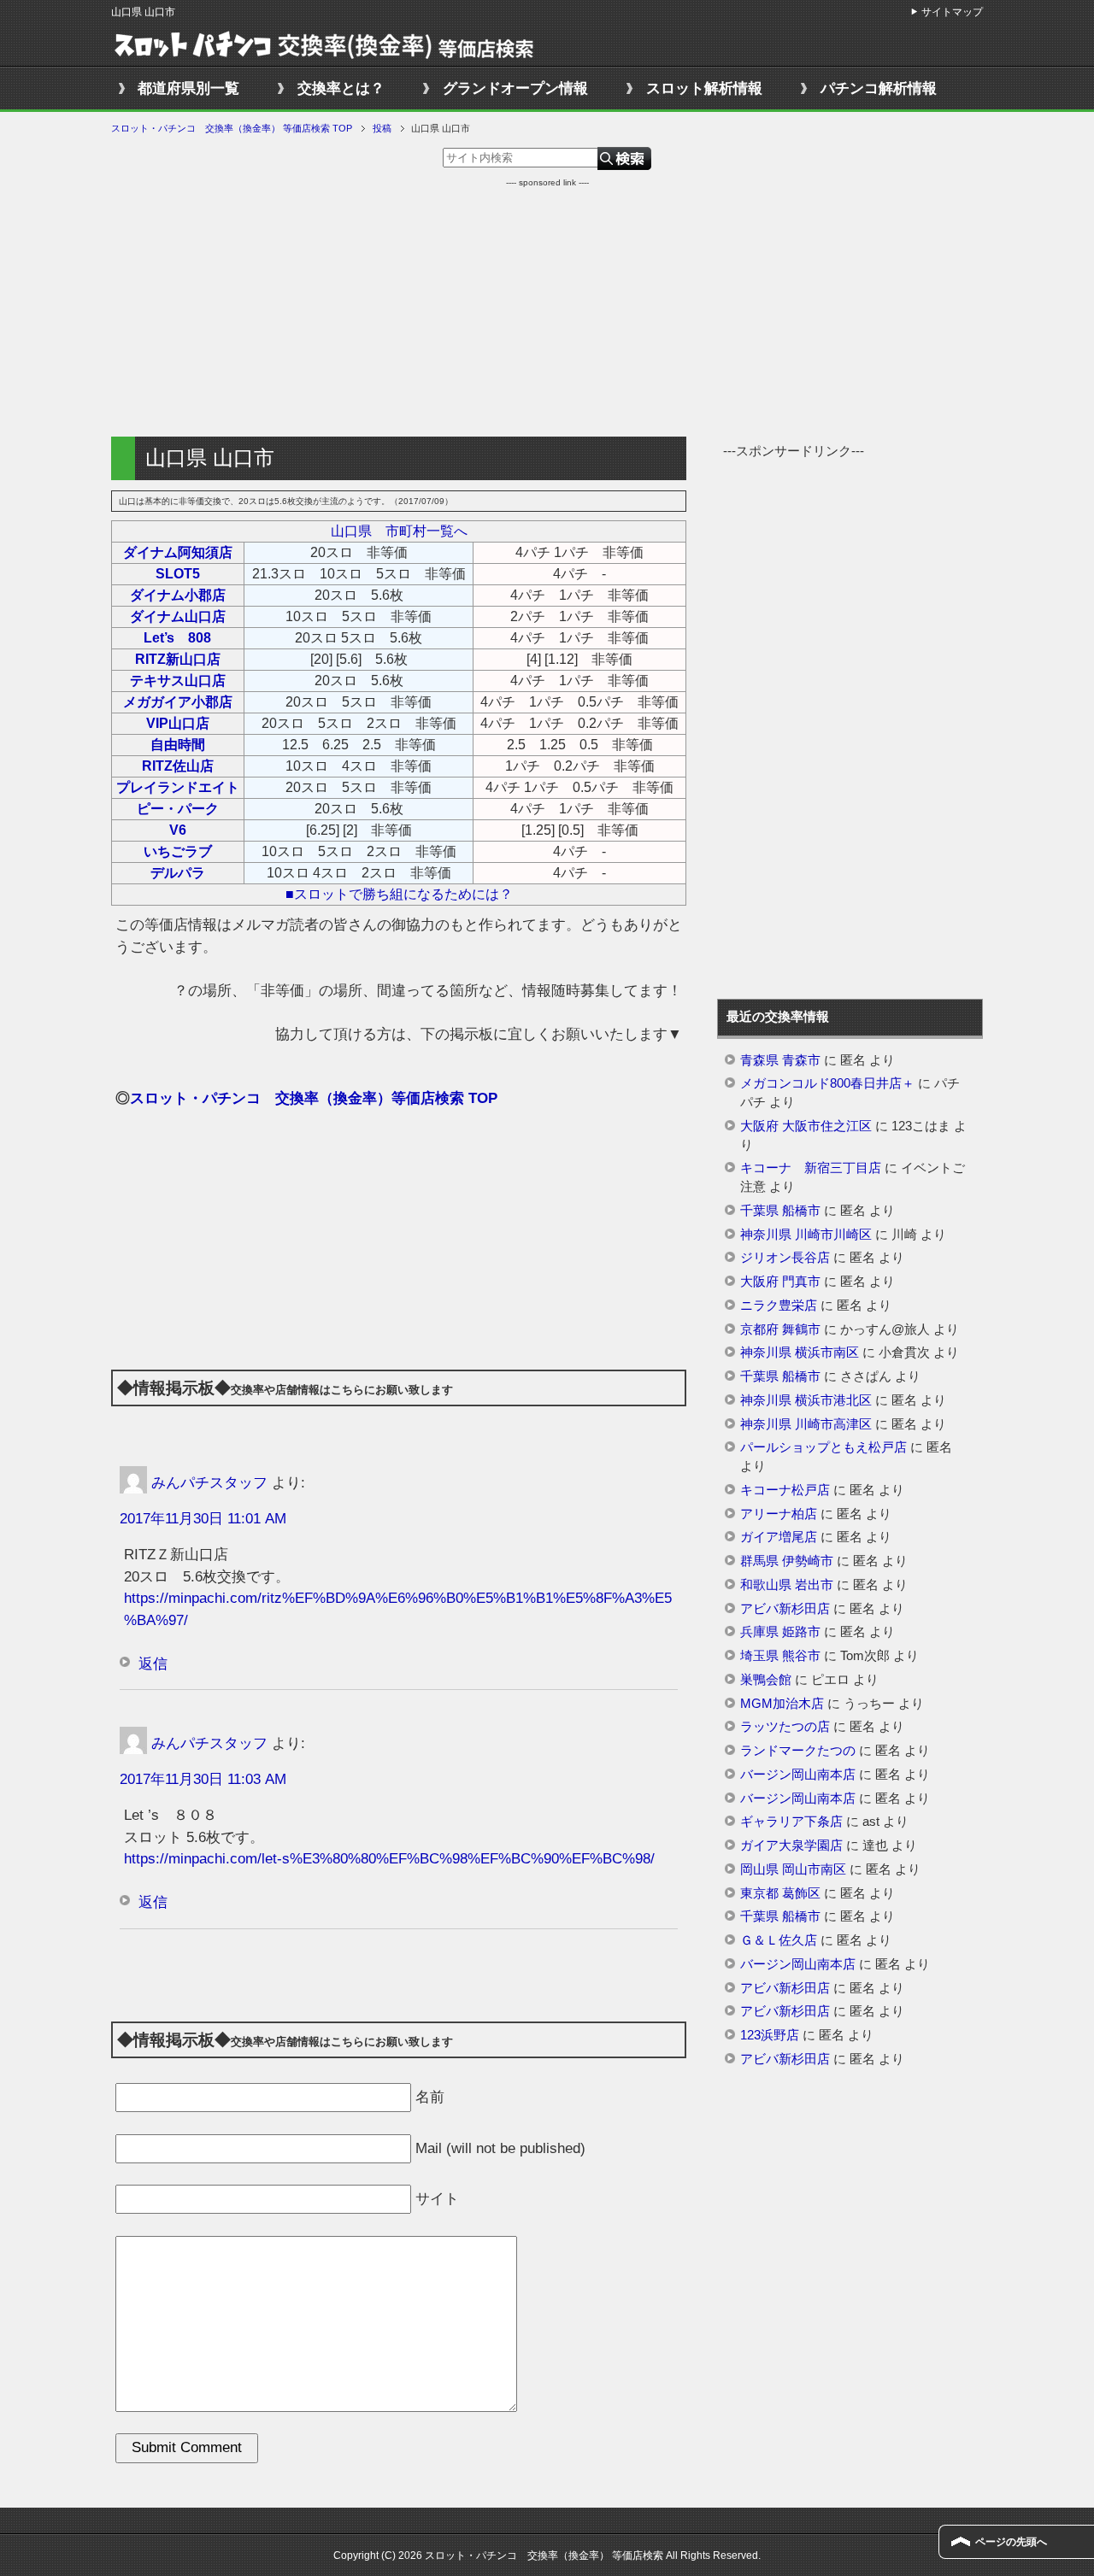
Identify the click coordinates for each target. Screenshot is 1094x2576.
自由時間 (178, 745)
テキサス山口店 (178, 681)
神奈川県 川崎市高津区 (806, 1424)
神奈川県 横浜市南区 (800, 1353)
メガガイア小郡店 (178, 702)
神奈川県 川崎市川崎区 (806, 1235)
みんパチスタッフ (209, 1482)
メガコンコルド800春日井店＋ (827, 1083)
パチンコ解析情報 (879, 88)
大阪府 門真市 (780, 1282)
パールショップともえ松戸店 (823, 1447)
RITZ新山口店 (178, 659)
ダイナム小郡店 (178, 595)
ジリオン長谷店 (785, 1258)
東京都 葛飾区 (780, 1893)
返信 (153, 1664)
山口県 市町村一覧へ (399, 531)
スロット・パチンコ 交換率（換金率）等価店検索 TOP (314, 1098)
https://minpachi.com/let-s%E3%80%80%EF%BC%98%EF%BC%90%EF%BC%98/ (389, 1859)
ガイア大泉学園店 (791, 1845)
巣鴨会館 (766, 1680)
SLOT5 (178, 574)
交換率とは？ (341, 88)
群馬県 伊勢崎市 (787, 1561)
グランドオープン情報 (515, 88)
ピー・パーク (178, 809)
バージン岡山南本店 (798, 1775)
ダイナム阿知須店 (178, 552)
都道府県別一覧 (188, 88)
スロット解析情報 (704, 88)
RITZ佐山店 (178, 766)
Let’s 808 (177, 638)
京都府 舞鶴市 (780, 1329)
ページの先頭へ (1011, 2542)
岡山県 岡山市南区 (793, 1869)
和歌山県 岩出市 (787, 1585)
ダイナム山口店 (178, 616)
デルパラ (178, 873)
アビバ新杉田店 (785, 1609)
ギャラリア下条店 (791, 1822)
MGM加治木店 (782, 1704)
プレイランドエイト (178, 787)
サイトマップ (952, 12)
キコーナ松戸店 (785, 1490)
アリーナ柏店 (779, 1514)
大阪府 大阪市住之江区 (806, 1126)
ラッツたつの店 (785, 1727)
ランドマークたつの (798, 1751)
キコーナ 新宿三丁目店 (811, 1168)
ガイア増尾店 (779, 1537)
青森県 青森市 (780, 1060)
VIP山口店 (178, 723)
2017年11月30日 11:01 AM (203, 1519)
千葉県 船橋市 (780, 1211)
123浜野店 (770, 2035)
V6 (178, 830)
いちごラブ (178, 851)
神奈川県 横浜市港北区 (806, 1400)
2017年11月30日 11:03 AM (203, 1779)
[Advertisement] (547, 308)
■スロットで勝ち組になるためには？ (399, 894)
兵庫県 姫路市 (780, 1632)
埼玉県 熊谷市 (780, 1656)
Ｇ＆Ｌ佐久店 (779, 1940)
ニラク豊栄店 (779, 1306)
